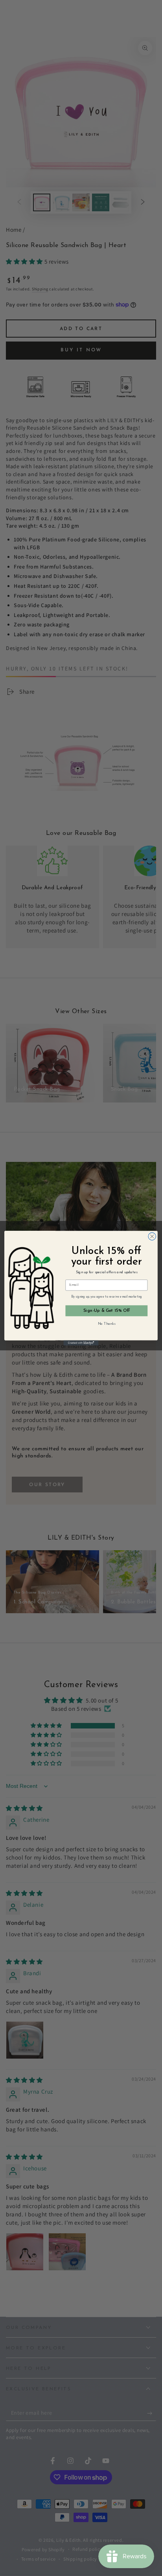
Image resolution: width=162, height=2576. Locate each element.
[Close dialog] (152, 1236)
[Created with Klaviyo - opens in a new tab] (81, 1343)
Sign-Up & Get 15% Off (107, 1310)
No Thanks (107, 1324)
